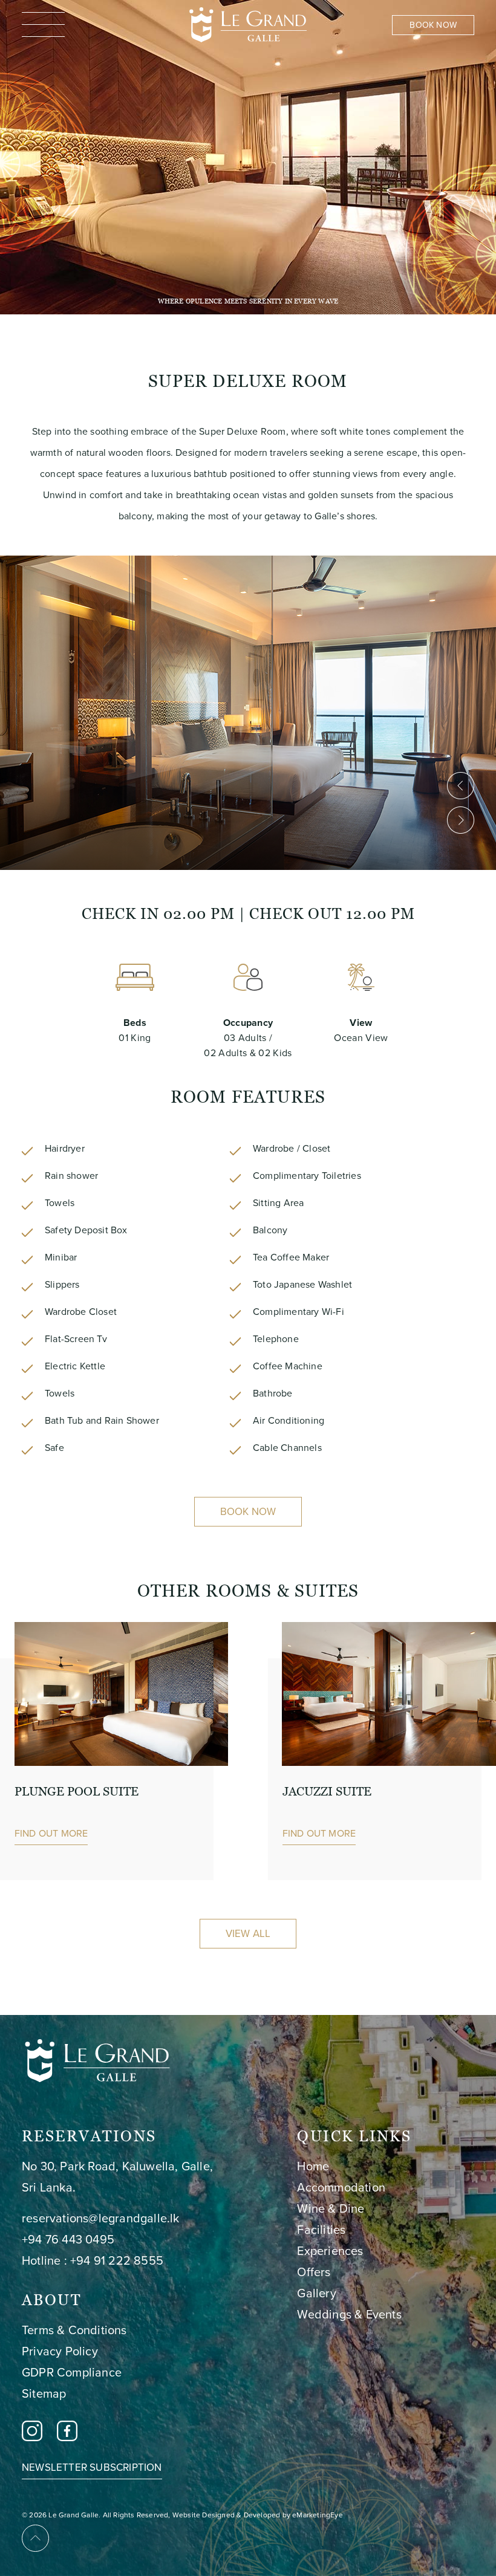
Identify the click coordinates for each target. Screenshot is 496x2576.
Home (313, 2166)
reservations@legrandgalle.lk (101, 2218)
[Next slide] (461, 820)
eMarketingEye (318, 2515)
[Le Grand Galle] (248, 23)
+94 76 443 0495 (68, 2239)
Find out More (51, 1833)
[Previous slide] (461, 786)
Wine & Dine (331, 2208)
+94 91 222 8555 (117, 2260)
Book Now (248, 1512)
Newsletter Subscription (92, 2468)
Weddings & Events (349, 2314)
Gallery (316, 2293)
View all (248, 1934)
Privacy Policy (60, 2351)
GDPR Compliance (72, 2372)
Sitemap (44, 2393)
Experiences (330, 2251)
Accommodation (341, 2187)
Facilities (321, 2230)
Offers (314, 2272)
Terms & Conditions (74, 2330)
